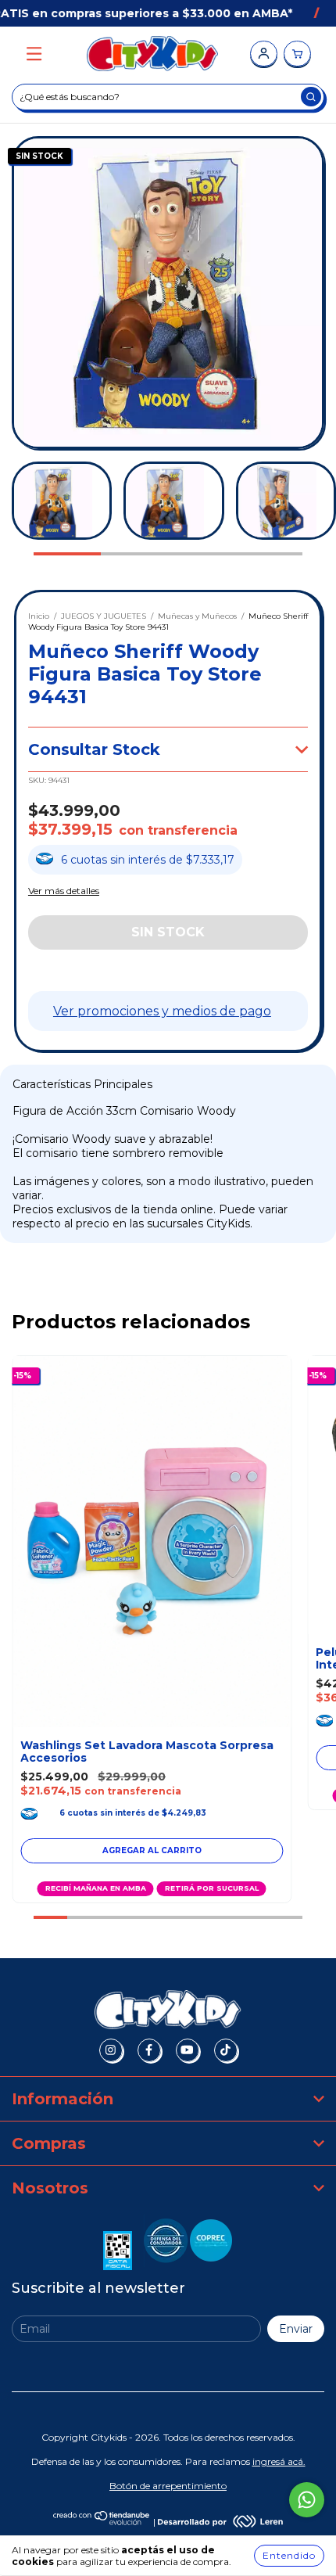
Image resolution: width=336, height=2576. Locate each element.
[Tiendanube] (102, 2522)
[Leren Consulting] (220, 2522)
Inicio (39, 616)
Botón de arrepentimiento (168, 2486)
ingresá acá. (279, 2461)
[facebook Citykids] (149, 2050)
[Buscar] (311, 97)
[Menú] (34, 54)
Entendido (289, 2555)
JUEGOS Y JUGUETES (104, 616)
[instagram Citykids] (111, 2050)
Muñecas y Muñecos (197, 616)
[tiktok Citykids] (226, 2050)
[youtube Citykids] (188, 2050)
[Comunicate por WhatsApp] (307, 2500)
